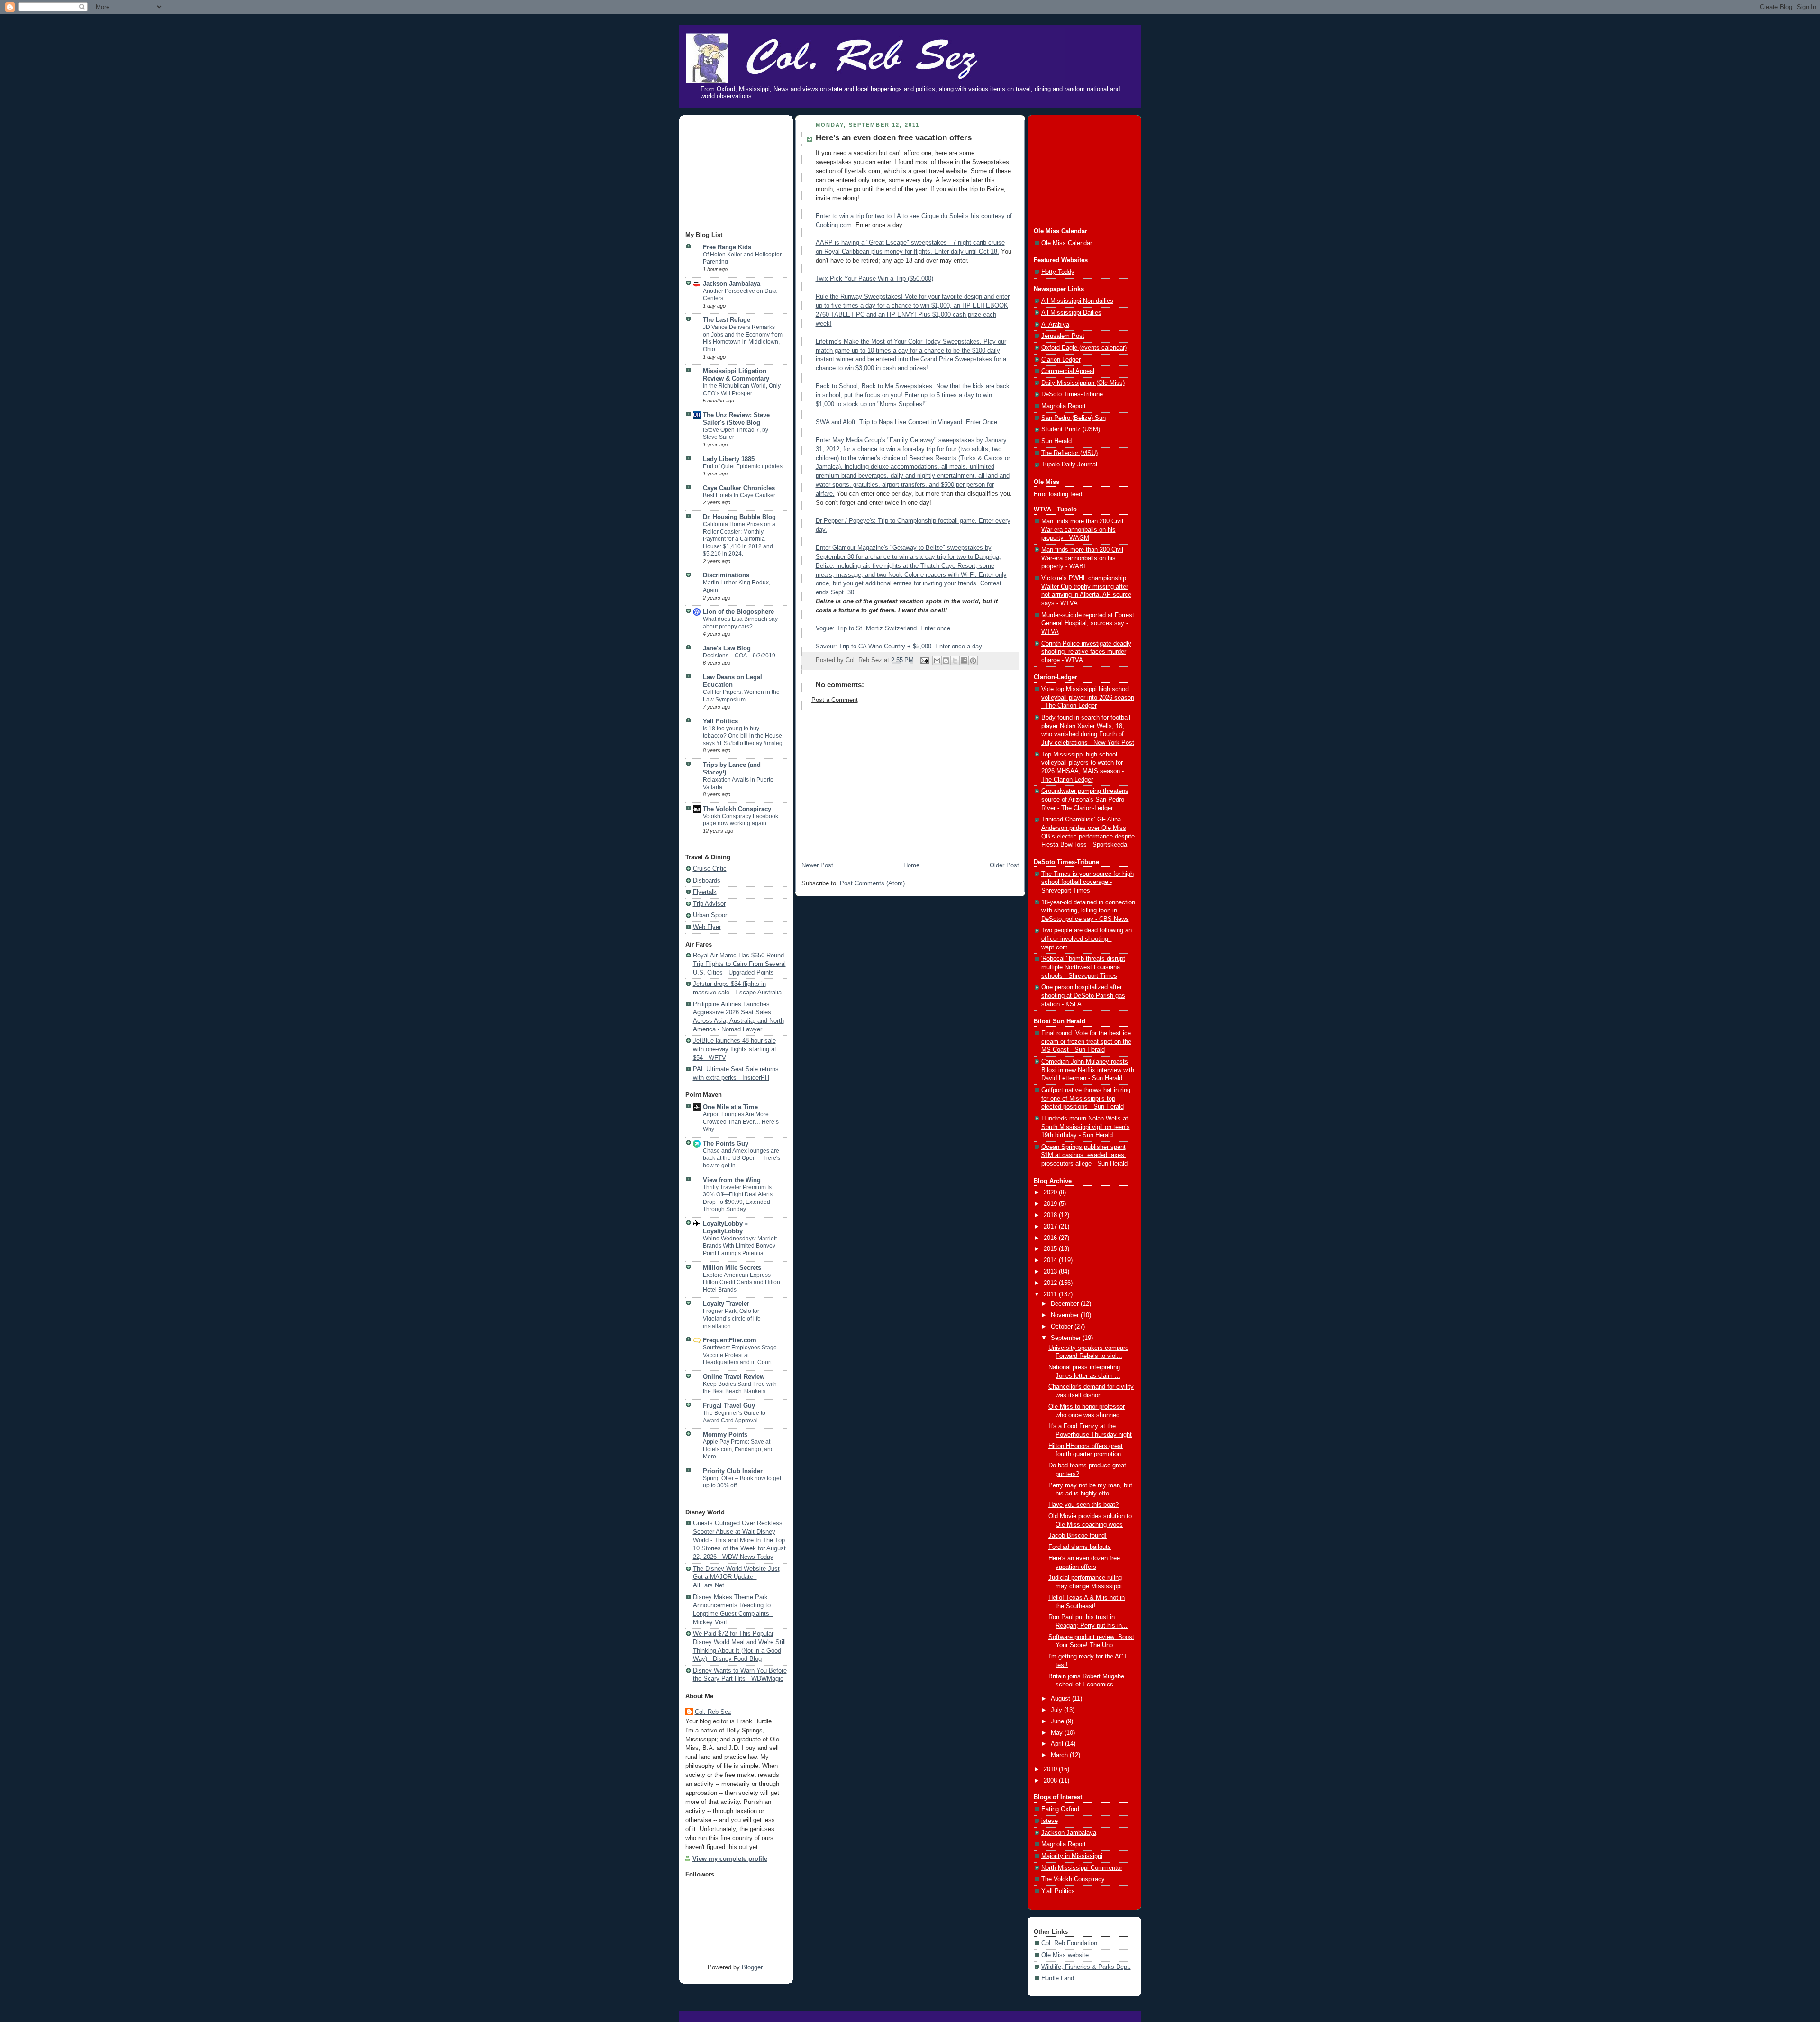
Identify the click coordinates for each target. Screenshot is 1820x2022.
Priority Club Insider (733, 1471)
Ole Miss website (1065, 1955)
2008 (1051, 1781)
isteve (1050, 1821)
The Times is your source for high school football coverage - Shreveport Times (1087, 882)
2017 (1051, 1227)
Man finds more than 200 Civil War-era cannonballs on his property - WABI (1082, 558)
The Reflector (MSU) (1069, 453)
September (1067, 1338)
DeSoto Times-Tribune (1072, 394)
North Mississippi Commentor (1082, 1868)
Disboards (707, 881)
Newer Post (817, 865)
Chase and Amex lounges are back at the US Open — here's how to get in (742, 1158)
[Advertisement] (733, 174)
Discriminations (726, 575)
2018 (1051, 1215)
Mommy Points (725, 1435)
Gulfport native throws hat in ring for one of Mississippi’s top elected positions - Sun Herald (1086, 1098)
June (1058, 1721)
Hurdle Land (1058, 1978)
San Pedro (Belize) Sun (1074, 418)
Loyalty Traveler (726, 1304)
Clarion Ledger (1061, 360)
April (1058, 1744)
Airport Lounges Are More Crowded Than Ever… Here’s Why (741, 1122)
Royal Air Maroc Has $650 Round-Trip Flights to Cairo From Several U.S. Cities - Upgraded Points (739, 964)
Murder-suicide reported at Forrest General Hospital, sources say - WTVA (1088, 624)
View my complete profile (730, 1859)
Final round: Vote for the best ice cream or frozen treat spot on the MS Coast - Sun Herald (1086, 1042)
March (1060, 1755)
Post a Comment (835, 700)
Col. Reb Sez (713, 1712)
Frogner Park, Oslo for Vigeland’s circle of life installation (732, 1318)
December (1066, 1304)
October (1063, 1327)
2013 (1051, 1272)
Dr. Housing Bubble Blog (739, 517)
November (1066, 1315)
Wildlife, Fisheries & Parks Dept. (1086, 1967)
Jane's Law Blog (727, 648)
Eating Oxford (1060, 1809)
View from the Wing (732, 1180)
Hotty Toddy (1058, 272)
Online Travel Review (734, 1377)
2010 (1051, 1769)
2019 (1051, 1204)
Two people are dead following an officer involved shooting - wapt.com (1087, 939)
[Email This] (937, 661)
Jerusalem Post (1063, 336)
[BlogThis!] (946, 661)
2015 (1051, 1249)
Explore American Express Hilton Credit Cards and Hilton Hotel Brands (742, 1282)
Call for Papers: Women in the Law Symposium (741, 696)
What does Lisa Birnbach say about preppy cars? (740, 623)
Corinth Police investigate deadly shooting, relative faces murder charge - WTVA (1086, 652)
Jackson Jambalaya (732, 284)
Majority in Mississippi (1072, 1856)
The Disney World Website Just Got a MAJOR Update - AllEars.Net (736, 1577)
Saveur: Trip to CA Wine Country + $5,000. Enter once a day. (900, 647)
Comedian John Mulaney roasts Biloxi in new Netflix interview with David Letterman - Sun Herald (1088, 1070)
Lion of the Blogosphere (738, 612)
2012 (1051, 1283)
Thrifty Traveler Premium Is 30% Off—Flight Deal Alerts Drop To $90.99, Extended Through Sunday (738, 1198)
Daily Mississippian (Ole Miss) (1083, 383)
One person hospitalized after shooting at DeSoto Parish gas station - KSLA (1083, 996)
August (1061, 1699)
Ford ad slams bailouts (1080, 1547)
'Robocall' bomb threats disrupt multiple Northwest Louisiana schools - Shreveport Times (1083, 967)
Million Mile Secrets (732, 1268)
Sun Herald (1056, 441)
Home (911, 865)
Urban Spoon (711, 915)
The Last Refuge (727, 320)
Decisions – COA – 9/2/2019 (739, 656)
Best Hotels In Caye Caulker (739, 495)
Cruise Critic (710, 869)
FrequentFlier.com (730, 1340)
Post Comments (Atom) (872, 883)
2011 (1051, 1294)
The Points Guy (726, 1144)
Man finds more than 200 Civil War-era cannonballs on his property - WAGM (1082, 530)
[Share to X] (955, 661)
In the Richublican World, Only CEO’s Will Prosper (742, 390)
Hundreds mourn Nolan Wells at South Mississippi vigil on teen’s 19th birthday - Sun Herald (1086, 1127)
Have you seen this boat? (1083, 1505)
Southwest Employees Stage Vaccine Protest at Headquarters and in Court (740, 1355)
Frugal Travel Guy (729, 1406)
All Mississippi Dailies (1071, 313)
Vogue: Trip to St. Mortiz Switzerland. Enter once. (884, 628)
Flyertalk (705, 892)
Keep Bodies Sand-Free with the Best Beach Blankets (740, 1388)
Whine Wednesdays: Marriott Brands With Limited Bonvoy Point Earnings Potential (740, 1246)
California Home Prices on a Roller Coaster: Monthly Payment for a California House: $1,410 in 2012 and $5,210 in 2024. (739, 539)
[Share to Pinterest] (973, 661)
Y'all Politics (1058, 1891)
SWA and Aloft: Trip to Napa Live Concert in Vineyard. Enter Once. (907, 422)
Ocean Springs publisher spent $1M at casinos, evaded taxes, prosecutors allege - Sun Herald (1084, 1155)
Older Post (1004, 865)
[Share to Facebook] (964, 661)
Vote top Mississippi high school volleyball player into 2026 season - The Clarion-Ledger (1088, 697)
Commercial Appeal (1068, 371)
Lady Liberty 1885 (729, 459)
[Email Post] (924, 660)
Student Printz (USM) (1071, 429)
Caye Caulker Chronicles (739, 488)
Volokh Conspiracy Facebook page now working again (741, 820)
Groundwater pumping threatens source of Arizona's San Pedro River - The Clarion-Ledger (1085, 799)
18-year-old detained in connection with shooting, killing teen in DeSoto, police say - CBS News (1088, 911)
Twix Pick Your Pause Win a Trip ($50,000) (874, 279)
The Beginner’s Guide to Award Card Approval (734, 1417)
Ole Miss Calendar (1067, 243)
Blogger (752, 1967)
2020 (1051, 1193)
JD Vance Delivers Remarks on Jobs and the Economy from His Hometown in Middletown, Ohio (743, 338)
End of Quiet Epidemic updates (743, 466)
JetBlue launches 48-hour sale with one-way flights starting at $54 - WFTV (735, 1049)
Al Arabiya (1055, 325)
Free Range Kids (727, 247)
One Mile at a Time (730, 1107)
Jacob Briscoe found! (1078, 1536)
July (1057, 1710)
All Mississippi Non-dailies (1077, 301)
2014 (1051, 1260)
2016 (1051, 1238)
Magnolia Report (1064, 406)
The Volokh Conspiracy (737, 809)
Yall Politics (720, 721)
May (1058, 1733)
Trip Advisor (709, 904)
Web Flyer (707, 927)
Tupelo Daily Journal (1069, 465)
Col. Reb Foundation (1069, 1943)
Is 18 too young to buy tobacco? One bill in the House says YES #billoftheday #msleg (743, 736)
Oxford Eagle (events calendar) (1084, 348)
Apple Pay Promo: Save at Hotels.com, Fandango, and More (738, 1449)
